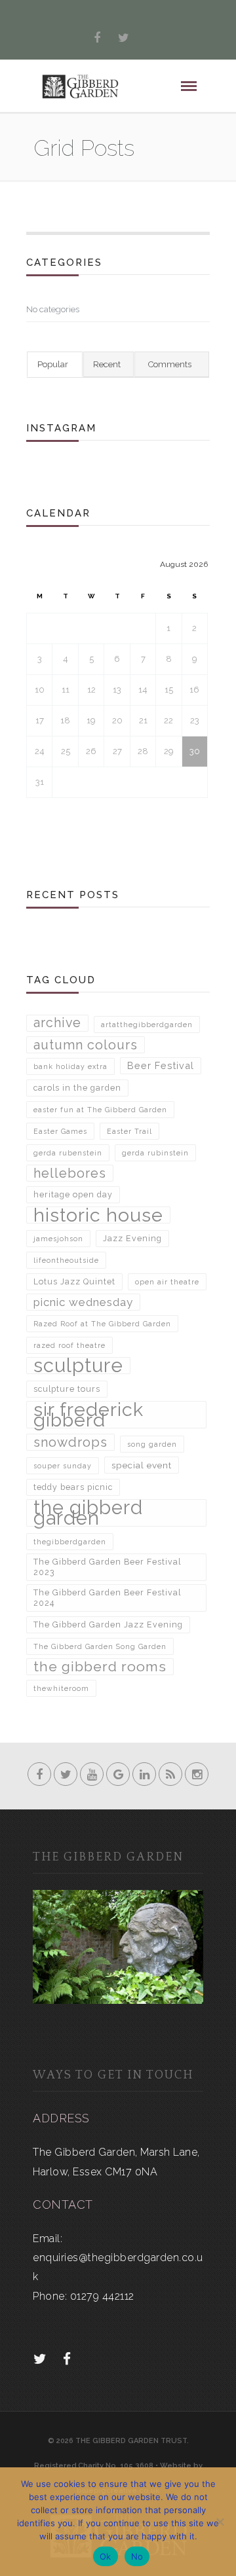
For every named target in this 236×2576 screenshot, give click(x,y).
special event (142, 1465)
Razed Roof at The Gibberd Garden (102, 1324)
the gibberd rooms (100, 1666)
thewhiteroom (61, 1688)
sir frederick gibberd (88, 1415)
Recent (107, 364)
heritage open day (73, 1194)
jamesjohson (58, 1239)
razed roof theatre (69, 1345)
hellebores (70, 1173)
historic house (98, 1215)
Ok (106, 2556)
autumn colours (86, 1045)
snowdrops (70, 1442)
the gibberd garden (88, 1513)
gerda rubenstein (68, 1153)
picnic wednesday (83, 1302)
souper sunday (63, 1466)
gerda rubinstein (155, 1153)
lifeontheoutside (66, 1260)
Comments (170, 364)
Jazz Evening (132, 1238)
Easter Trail (129, 1131)
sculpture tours (67, 1389)
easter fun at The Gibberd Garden (100, 1110)
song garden (152, 1444)
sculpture (78, 1366)
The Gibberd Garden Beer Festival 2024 (107, 1598)
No (137, 2556)
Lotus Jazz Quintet (74, 1281)
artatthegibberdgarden (147, 1025)
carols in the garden (77, 1088)
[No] (220, 2522)
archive (57, 1023)
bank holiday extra (70, 1066)
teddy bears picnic (73, 1487)
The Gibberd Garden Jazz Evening (108, 1624)
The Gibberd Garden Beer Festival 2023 (107, 1567)
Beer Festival (161, 1065)
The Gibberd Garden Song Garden (100, 1646)
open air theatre (167, 1282)
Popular (53, 364)
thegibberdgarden (70, 1542)
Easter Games (60, 1131)
